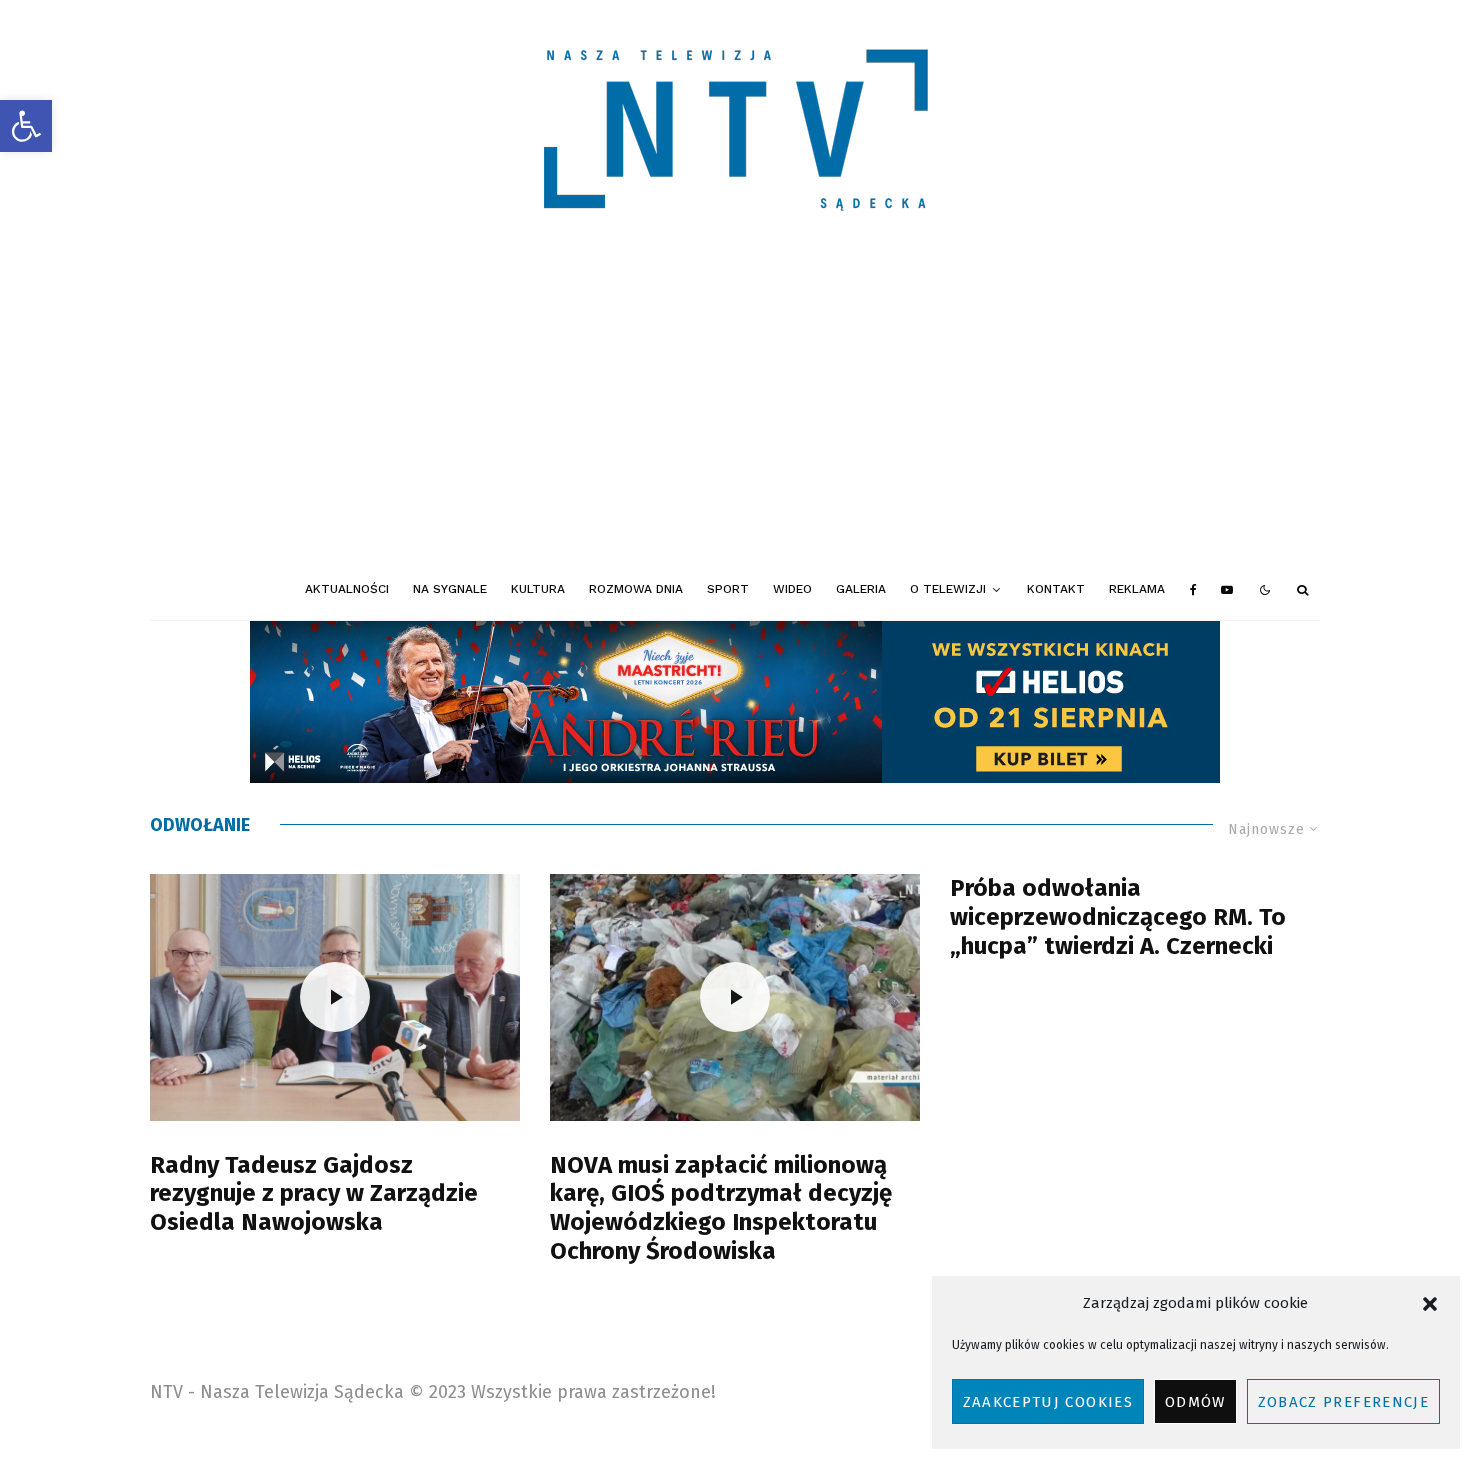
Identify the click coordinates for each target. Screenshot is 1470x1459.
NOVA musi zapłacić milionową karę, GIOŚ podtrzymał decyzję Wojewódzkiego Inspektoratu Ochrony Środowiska (721, 1208)
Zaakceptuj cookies (1048, 1402)
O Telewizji (948, 589)
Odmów (1195, 1402)
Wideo (792, 589)
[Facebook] (1193, 590)
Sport (728, 589)
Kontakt (1056, 589)
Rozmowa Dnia (636, 589)
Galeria (861, 589)
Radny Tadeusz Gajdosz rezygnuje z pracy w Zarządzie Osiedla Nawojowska (314, 1194)
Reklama (1137, 589)
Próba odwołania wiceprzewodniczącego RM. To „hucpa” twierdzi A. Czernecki (1118, 917)
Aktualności (347, 589)
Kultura (538, 589)
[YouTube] (1227, 590)
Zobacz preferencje (1343, 1402)
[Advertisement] (735, 410)
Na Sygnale (450, 589)
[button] (26, 126)
